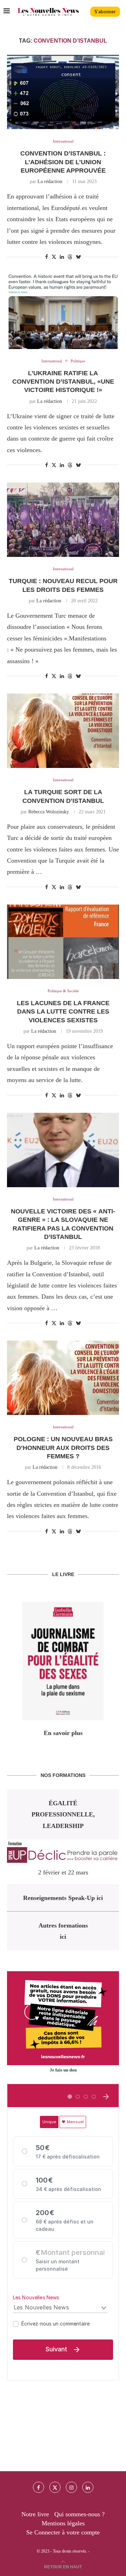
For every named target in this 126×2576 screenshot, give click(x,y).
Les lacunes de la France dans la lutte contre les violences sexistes (63, 1012)
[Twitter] (55, 2487)
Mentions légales (63, 2523)
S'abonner (105, 12)
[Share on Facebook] (47, 257)
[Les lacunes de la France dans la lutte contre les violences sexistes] (63, 942)
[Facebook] (38, 2487)
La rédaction (50, 182)
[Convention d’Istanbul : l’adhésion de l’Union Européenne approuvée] (63, 92)
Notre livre (35, 2514)
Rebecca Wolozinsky (49, 812)
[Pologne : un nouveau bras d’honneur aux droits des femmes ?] (63, 1378)
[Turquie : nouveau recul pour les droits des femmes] (63, 520)
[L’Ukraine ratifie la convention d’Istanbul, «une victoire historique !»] (63, 311)
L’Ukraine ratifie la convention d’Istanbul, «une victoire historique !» (63, 382)
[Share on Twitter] (54, 257)
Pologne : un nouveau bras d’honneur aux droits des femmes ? (63, 1448)
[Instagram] (71, 2487)
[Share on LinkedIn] (62, 257)
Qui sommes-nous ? (79, 2514)
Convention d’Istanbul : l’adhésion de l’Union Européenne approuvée (63, 162)
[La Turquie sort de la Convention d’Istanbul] (63, 731)
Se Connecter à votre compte (63, 2532)
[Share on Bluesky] (78, 257)
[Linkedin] (88, 2487)
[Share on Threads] (70, 257)
